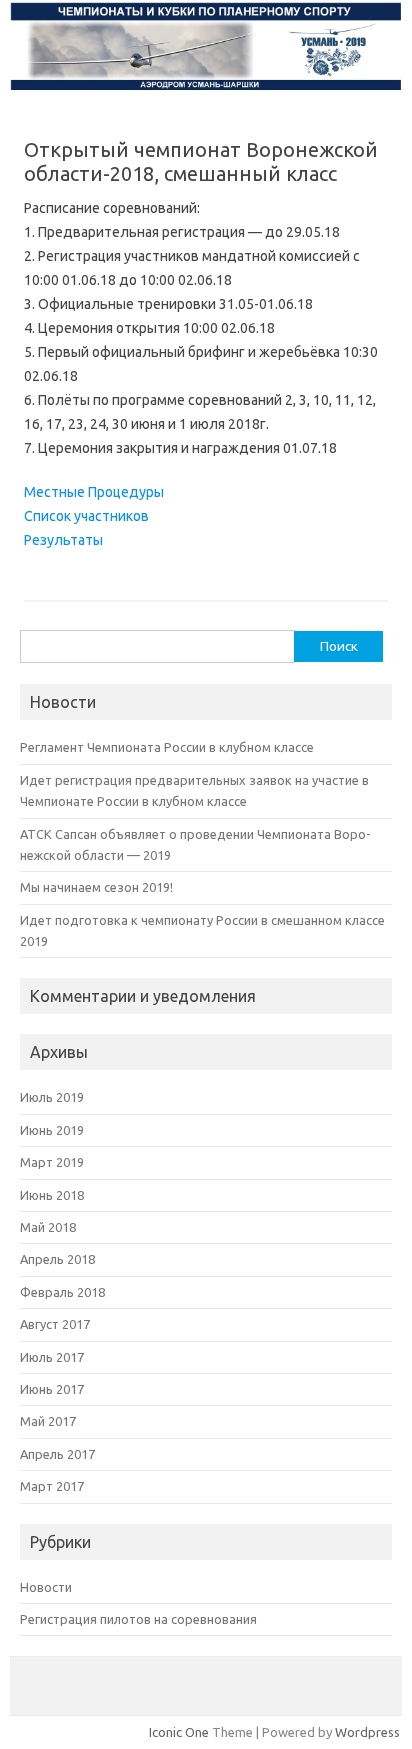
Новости (46, 1587)
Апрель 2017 (57, 1454)
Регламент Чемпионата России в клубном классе (167, 747)
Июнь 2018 (52, 1195)
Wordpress (367, 1732)
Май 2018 (48, 1227)
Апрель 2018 (57, 1259)
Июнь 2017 (52, 1389)
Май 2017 (48, 1421)
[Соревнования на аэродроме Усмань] (206, 87)
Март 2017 (52, 1486)
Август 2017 (55, 1324)
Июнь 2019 (52, 1130)
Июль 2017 (52, 1357)
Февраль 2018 (62, 1292)
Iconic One (179, 1732)
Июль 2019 (52, 1097)
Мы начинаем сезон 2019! (96, 887)
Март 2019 (52, 1162)
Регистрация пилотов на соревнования (138, 1619)
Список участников (86, 516)
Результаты (63, 540)
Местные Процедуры (94, 492)
